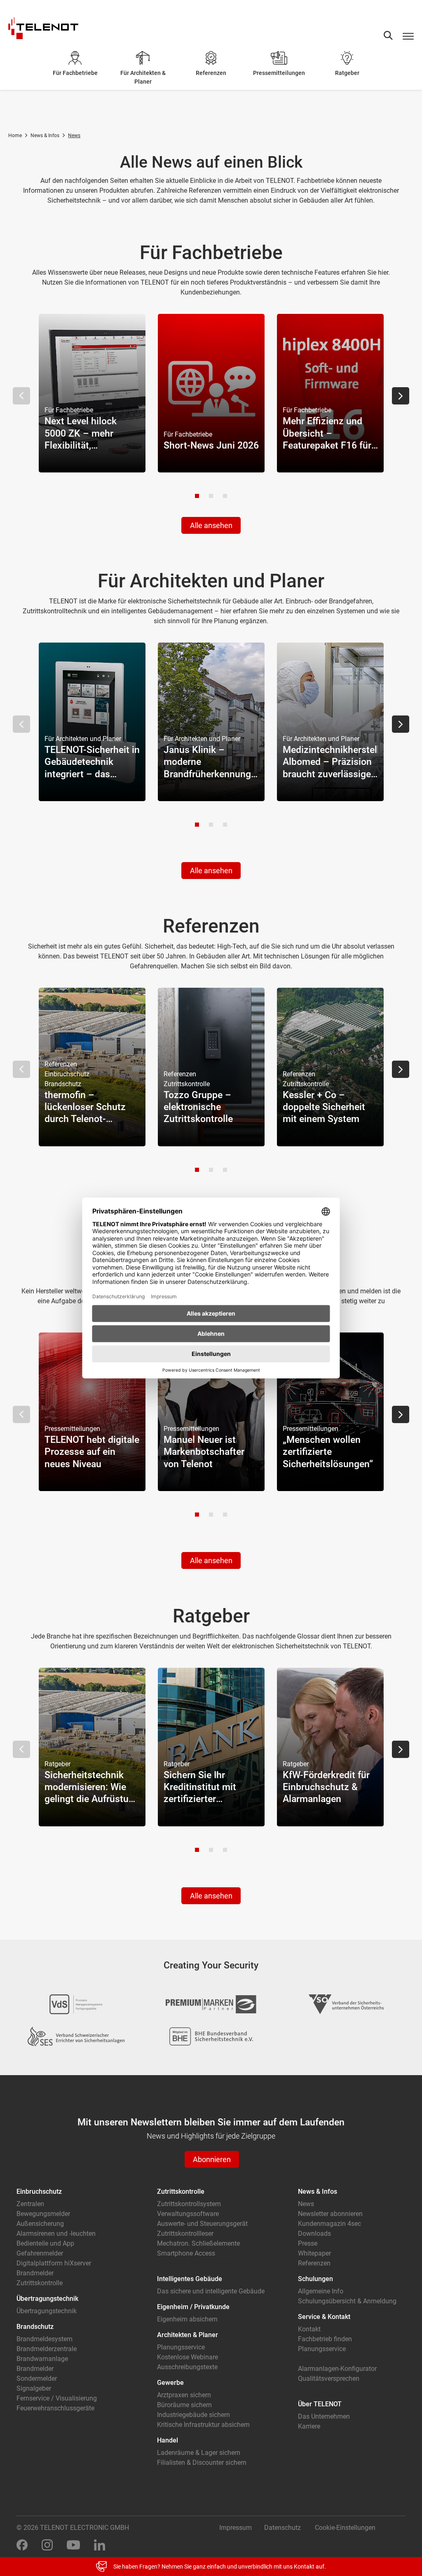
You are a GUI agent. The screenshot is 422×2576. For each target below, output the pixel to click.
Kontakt (309, 2329)
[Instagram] (47, 2544)
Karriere (309, 2426)
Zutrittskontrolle (40, 2283)
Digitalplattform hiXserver (54, 2263)
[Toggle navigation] (408, 36)
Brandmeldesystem (45, 2339)
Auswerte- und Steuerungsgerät (202, 2224)
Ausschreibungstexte (187, 2367)
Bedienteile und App (45, 2243)
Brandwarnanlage (42, 2359)
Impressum (236, 2528)
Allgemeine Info (321, 2291)
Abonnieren (212, 2159)
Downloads (314, 2234)
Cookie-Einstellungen (345, 2528)
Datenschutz (283, 2528)
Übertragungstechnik (47, 2311)
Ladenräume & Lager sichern (199, 2453)
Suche (388, 35)
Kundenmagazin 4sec (329, 2224)
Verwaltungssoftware (188, 2214)
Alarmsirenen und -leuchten (56, 2234)
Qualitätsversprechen (329, 2378)
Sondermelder (37, 2378)
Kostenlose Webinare (188, 2357)
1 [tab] (197, 496)
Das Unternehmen (324, 2416)
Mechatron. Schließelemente (198, 2243)
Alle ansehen (211, 525)
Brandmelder (35, 2273)
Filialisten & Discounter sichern (202, 2463)
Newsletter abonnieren (330, 2214)
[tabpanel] (92, 393)
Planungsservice (181, 2347)
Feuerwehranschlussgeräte (55, 2408)
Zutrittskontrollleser (185, 2234)
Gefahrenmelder (40, 2253)
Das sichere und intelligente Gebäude (211, 2291)
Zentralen (30, 2204)
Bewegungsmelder (43, 2214)
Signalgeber (34, 2388)
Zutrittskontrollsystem (189, 2204)
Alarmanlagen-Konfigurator (337, 2369)
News (306, 2204)
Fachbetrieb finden (325, 2339)
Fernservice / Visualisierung (57, 2398)
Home (15, 136)
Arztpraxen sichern (184, 2395)
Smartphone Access (186, 2253)
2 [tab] (211, 496)
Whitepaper (314, 2253)
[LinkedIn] (100, 2544)
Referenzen (314, 2263)
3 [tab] (225, 496)
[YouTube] (73, 2544)
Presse (308, 2243)
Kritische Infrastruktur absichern (203, 2425)
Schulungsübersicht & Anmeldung (347, 2301)
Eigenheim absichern (187, 2319)
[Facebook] (22, 2544)
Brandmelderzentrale (47, 2349)
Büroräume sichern (184, 2405)
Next (401, 396)
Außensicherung (40, 2224)
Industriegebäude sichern (193, 2415)
